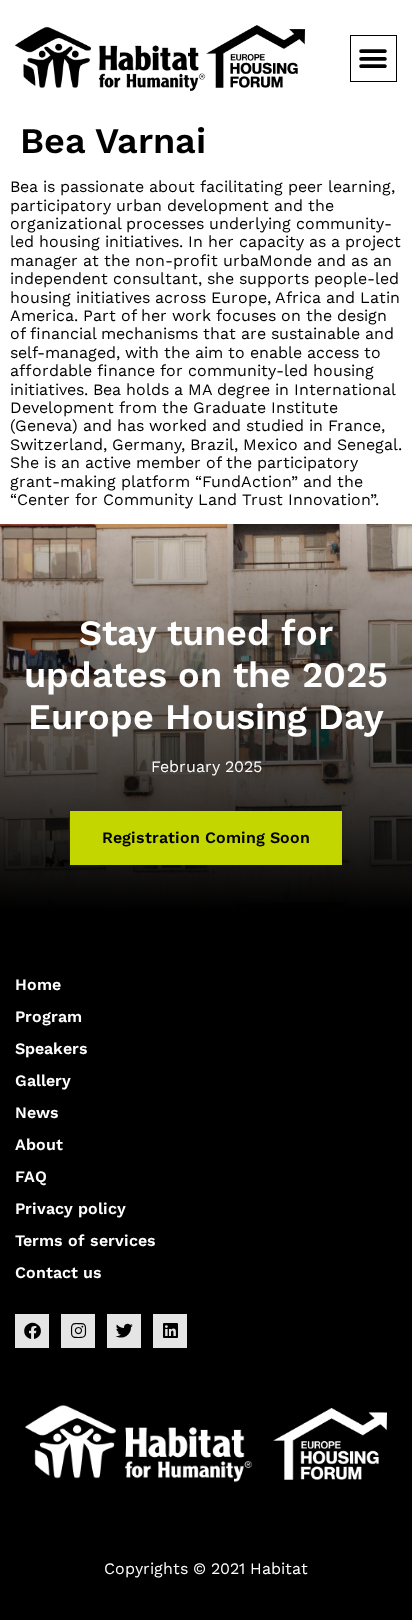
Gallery (43, 1080)
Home (38, 984)
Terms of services (85, 1240)
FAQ (31, 1176)
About (39, 1144)
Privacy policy (70, 1208)
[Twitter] (124, 1331)
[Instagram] (78, 1331)
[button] (373, 58)
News (37, 1112)
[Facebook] (32, 1331)
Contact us (58, 1272)
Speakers (51, 1048)
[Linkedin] (170, 1331)
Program (48, 1016)
